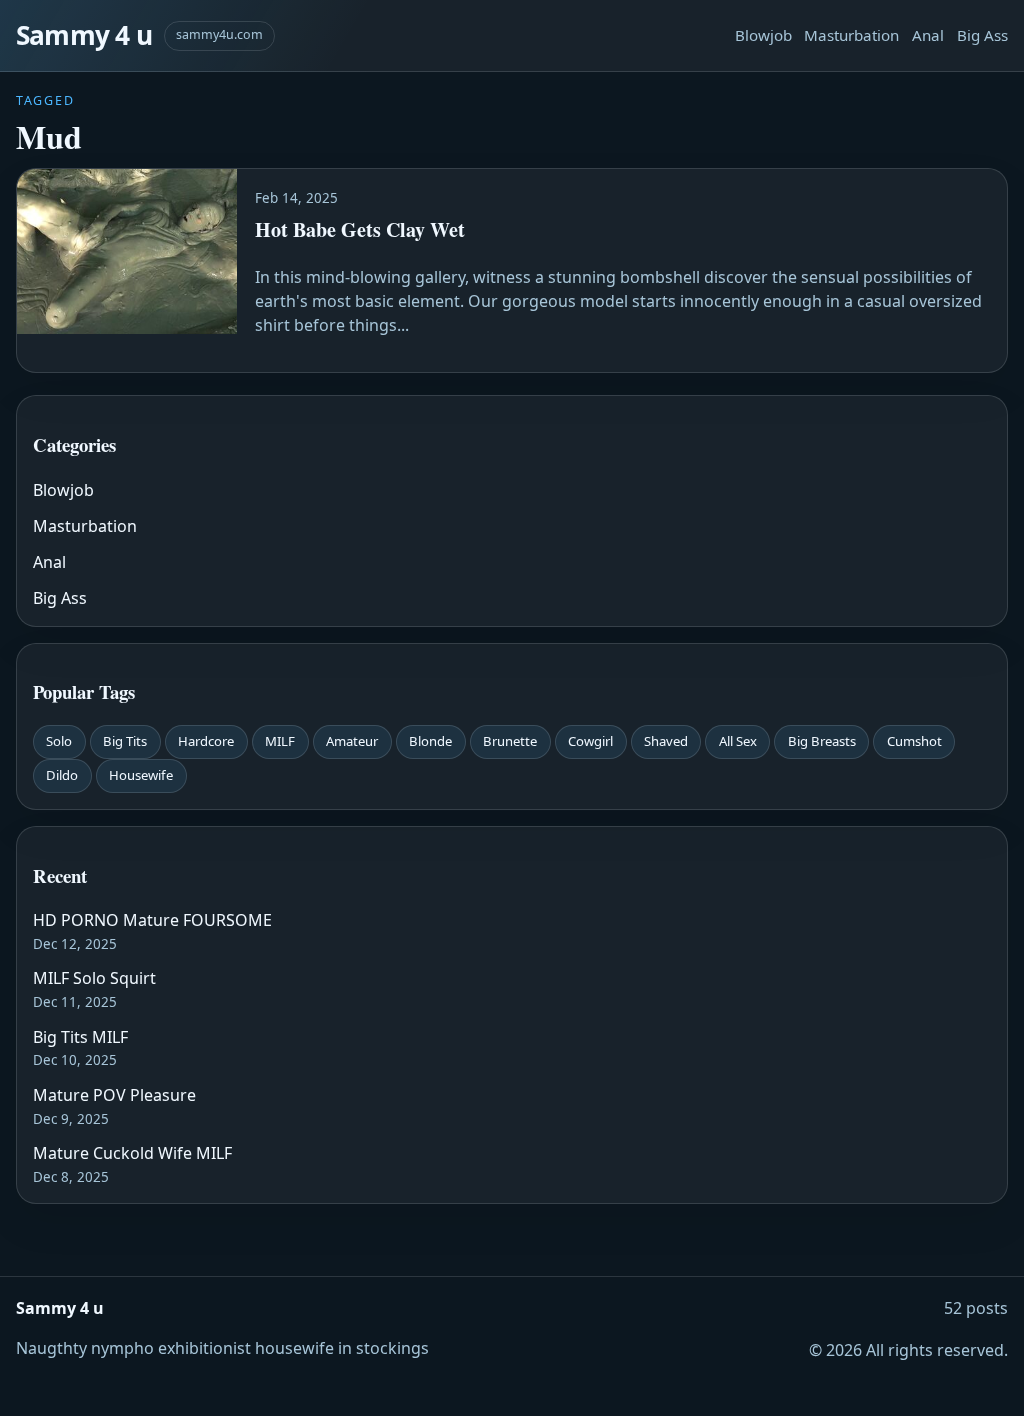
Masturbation (851, 35)
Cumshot (914, 741)
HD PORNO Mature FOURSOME (152, 920)
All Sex (738, 741)
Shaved (666, 741)
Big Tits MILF (80, 1037)
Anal (928, 35)
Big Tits (125, 741)
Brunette (510, 741)
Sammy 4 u (84, 35)
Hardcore (206, 741)
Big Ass (982, 35)
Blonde (430, 741)
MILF (280, 741)
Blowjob (763, 35)
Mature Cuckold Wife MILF (132, 1153)
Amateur (352, 741)
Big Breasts (822, 741)
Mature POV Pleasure (114, 1095)
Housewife (141, 775)
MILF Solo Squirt (94, 978)
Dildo (62, 775)
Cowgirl (590, 741)
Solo (59, 741)
